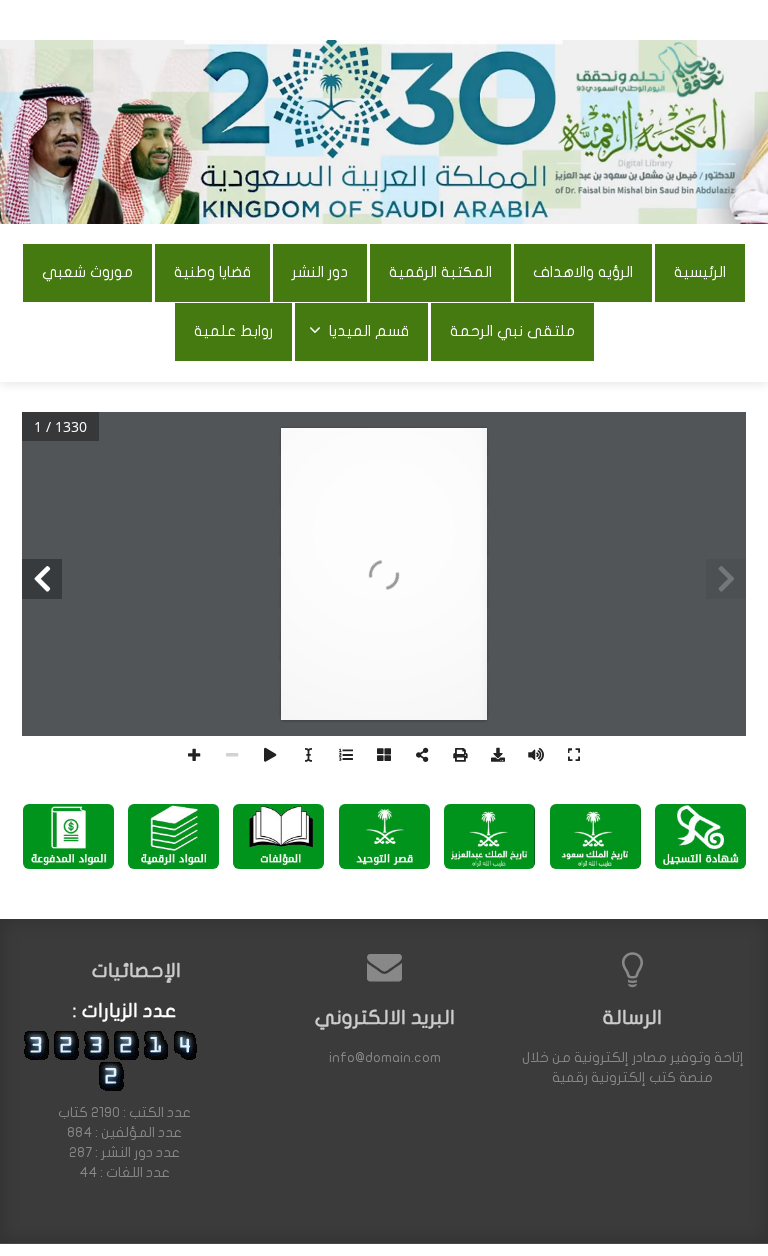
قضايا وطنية (212, 272)
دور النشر (320, 272)
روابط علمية (233, 331)
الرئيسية (700, 272)
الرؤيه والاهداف (583, 272)
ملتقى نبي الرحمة (512, 331)
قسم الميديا (369, 331)
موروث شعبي (87, 272)
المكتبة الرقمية (440, 272)
